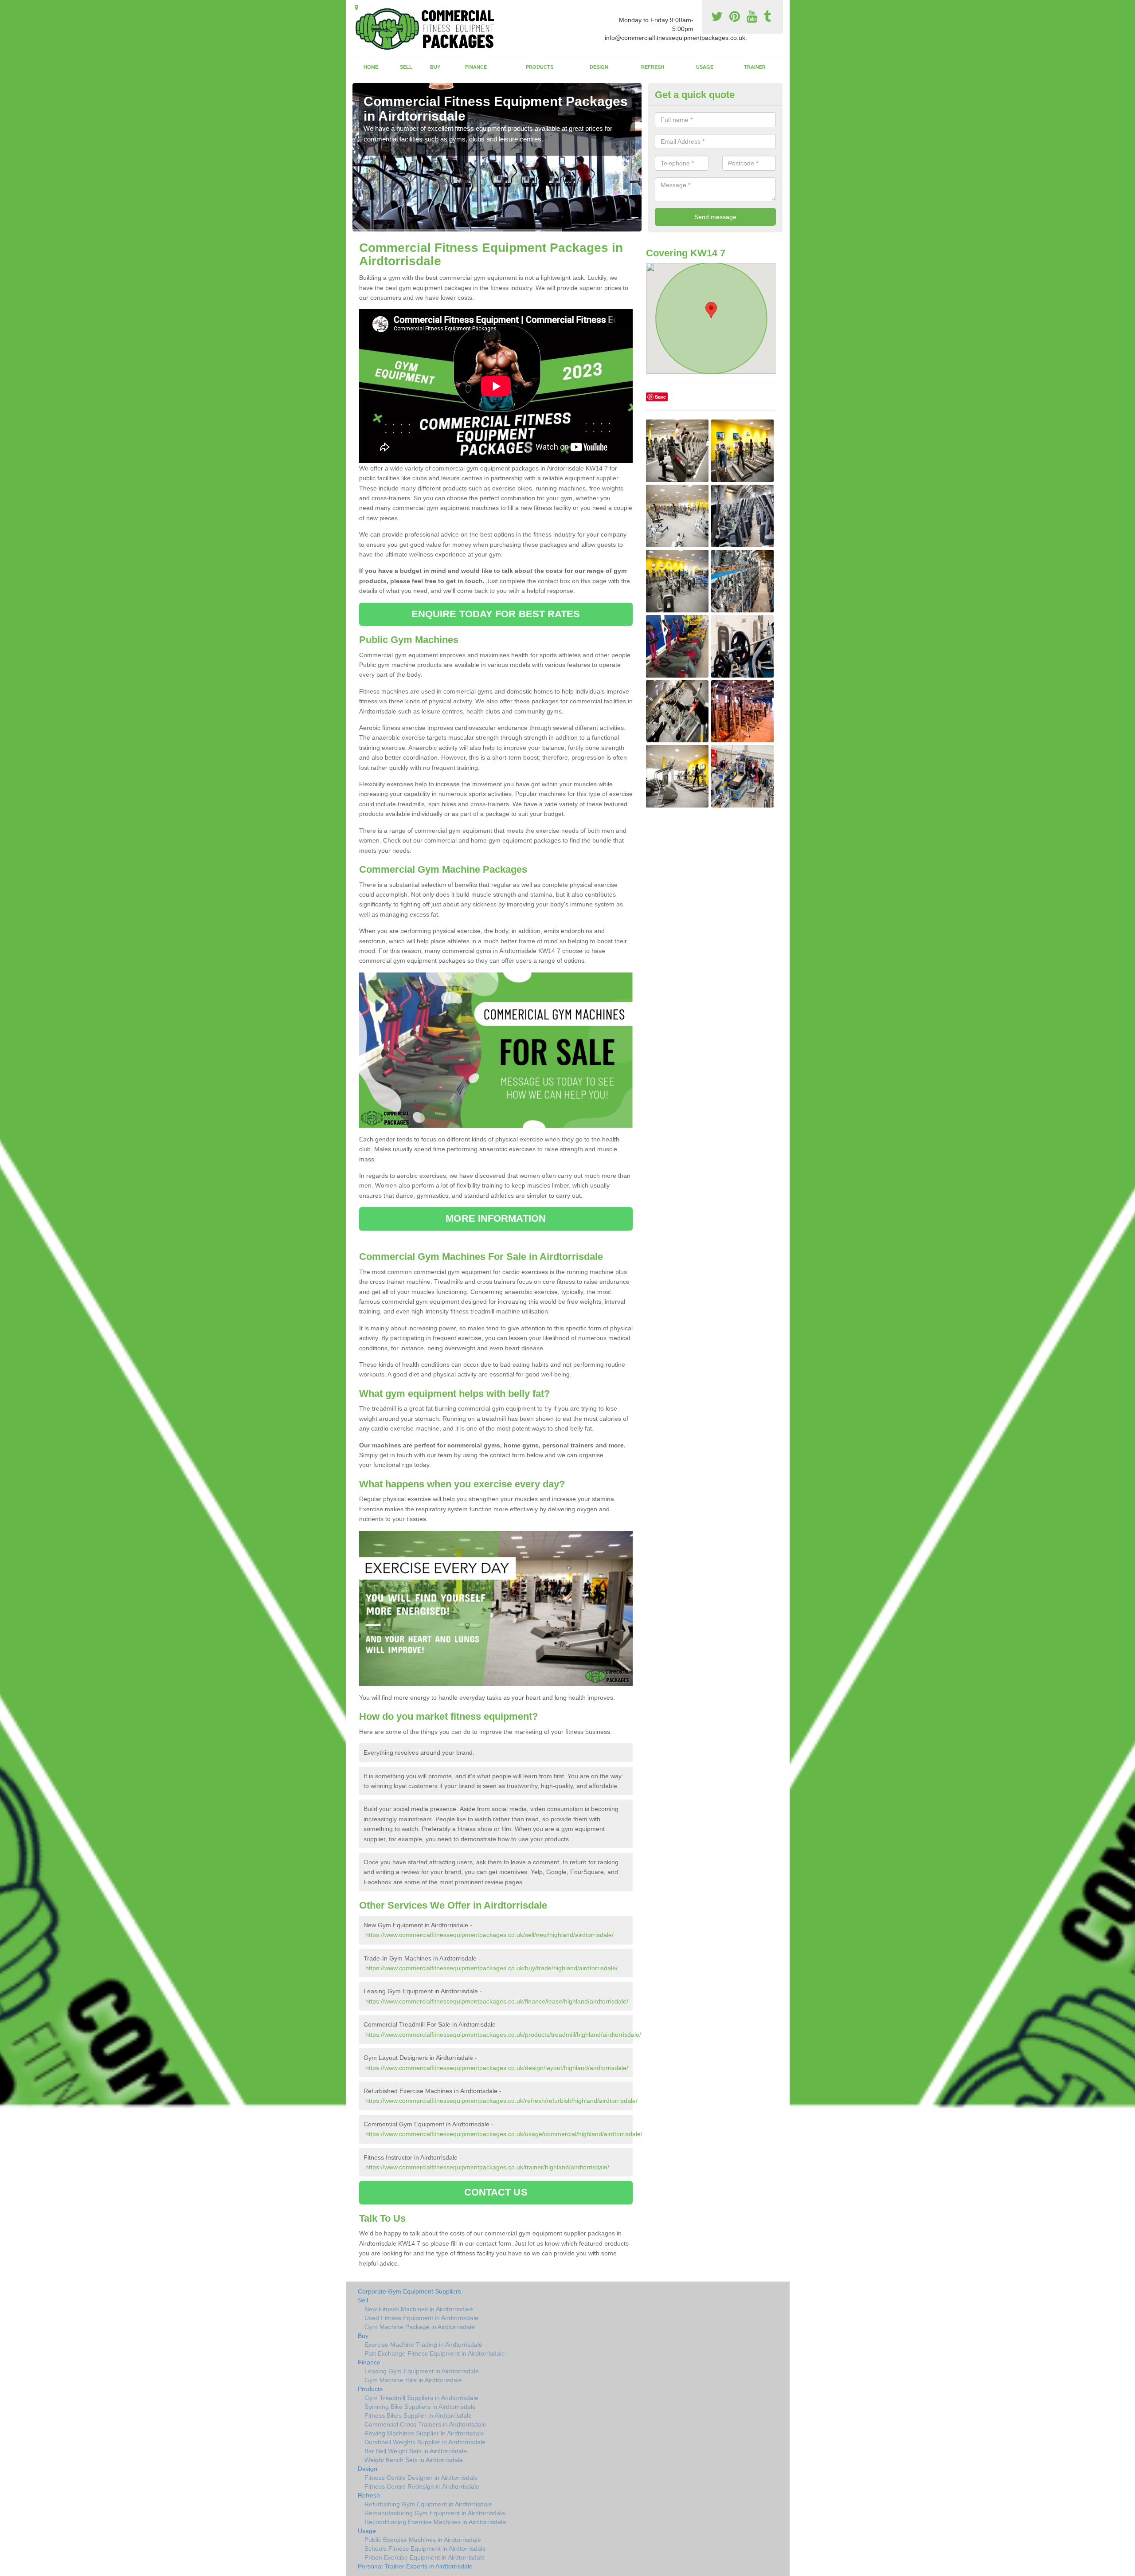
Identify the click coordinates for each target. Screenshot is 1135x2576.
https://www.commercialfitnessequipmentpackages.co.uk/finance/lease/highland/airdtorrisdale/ (497, 2001)
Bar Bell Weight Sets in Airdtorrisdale (416, 2451)
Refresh (653, 67)
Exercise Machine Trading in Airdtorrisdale (423, 2345)
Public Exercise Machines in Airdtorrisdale (423, 2540)
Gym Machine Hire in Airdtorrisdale (413, 2380)
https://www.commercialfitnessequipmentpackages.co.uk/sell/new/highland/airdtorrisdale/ (489, 1935)
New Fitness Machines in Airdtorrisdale (419, 2309)
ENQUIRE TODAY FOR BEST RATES (496, 614)
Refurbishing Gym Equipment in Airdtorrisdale (428, 2504)
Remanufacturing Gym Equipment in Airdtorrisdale (435, 2513)
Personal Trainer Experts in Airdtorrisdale (415, 2566)
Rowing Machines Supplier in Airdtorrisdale (424, 2433)
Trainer (755, 67)
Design (599, 67)
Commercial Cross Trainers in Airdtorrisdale (425, 2424)
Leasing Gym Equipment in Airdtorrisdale (422, 2371)
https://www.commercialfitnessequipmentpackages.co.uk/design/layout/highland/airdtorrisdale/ (497, 2068)
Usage (705, 67)
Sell (406, 67)
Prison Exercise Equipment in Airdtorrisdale (425, 2557)
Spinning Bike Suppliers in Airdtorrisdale (420, 2407)
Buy (435, 67)
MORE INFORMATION (496, 1218)
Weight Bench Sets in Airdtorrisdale (414, 2460)
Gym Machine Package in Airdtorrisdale (420, 2327)
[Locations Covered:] (356, 8)
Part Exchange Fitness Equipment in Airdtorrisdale (435, 2353)
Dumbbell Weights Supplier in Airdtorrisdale (425, 2442)
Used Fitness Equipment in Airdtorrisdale (421, 2318)
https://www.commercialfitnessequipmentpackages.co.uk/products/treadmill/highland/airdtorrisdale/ (503, 2035)
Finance (476, 67)
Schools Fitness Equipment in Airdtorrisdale (425, 2549)
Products (540, 67)
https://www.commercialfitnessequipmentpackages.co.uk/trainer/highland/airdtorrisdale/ (487, 2167)
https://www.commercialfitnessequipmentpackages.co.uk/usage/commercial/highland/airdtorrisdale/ (504, 2134)
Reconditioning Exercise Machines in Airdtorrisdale (435, 2522)
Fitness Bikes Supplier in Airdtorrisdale (418, 2415)
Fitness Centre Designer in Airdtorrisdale (421, 2478)
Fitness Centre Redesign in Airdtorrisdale (422, 2486)
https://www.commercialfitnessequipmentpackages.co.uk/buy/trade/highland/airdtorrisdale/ (491, 1968)
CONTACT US (496, 2192)
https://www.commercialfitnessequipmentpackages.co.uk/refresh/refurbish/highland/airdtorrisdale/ (501, 2101)
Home (371, 67)
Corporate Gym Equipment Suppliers (409, 2291)
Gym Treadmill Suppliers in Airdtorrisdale (421, 2398)
